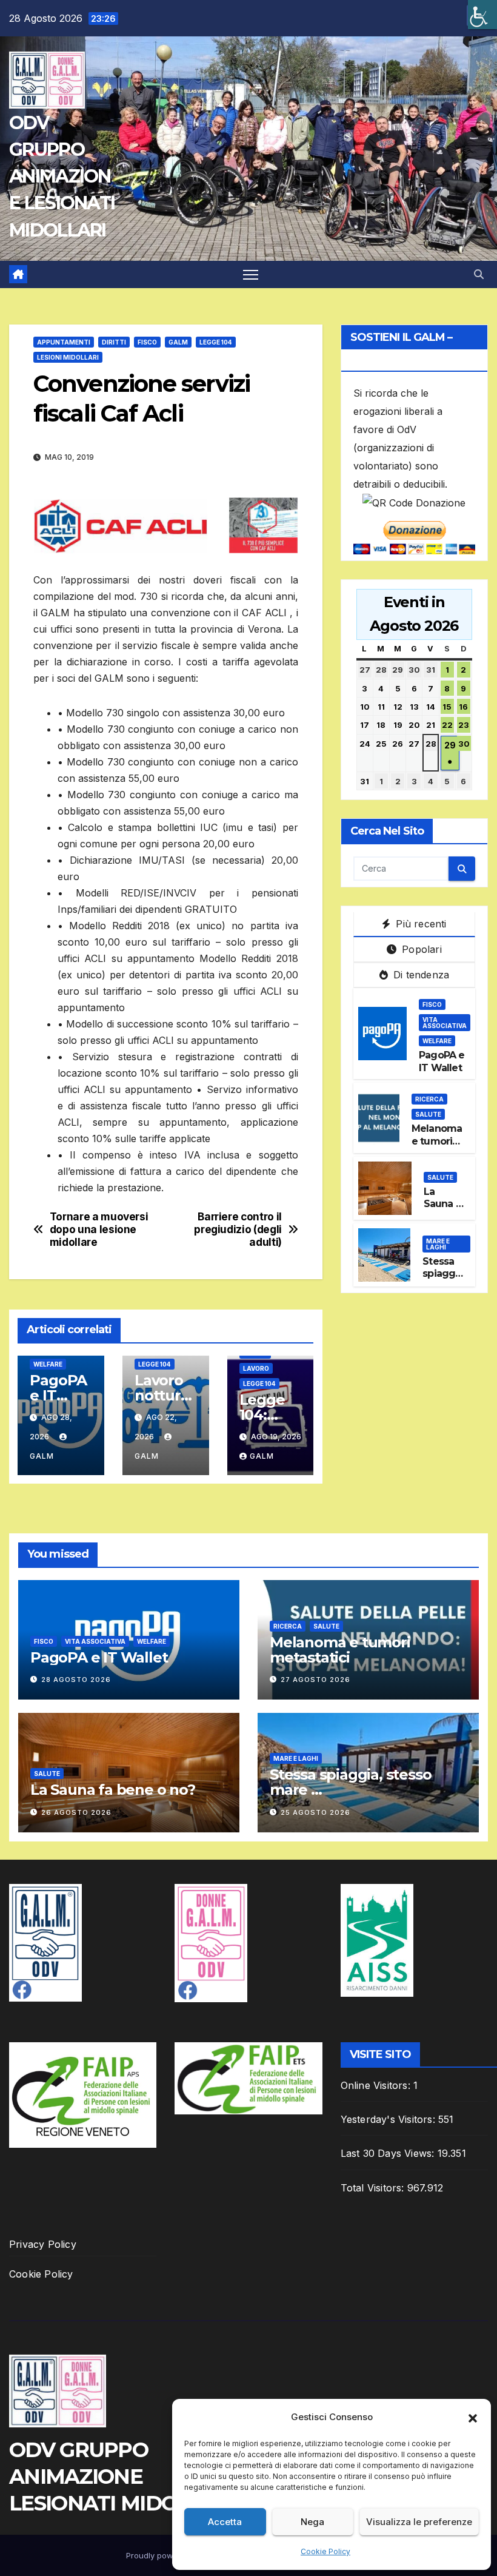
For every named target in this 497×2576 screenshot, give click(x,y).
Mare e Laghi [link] (438, 1244)
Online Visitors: (377, 2085)
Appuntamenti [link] (64, 342)
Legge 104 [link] (216, 342)
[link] (482, 15)
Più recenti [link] (419, 924)
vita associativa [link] (445, 1023)
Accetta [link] (225, 2522)
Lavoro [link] (256, 1368)
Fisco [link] (147, 342)
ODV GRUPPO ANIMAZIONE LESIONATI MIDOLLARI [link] (62, 177)
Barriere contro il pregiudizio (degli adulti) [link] (238, 1229)
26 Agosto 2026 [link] (76, 1812)
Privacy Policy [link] (43, 2244)
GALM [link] (178, 342)
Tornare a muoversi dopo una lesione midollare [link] (99, 1229)
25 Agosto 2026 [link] (315, 1812)
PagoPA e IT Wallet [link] (58, 1395)
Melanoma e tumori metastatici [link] (439, 1141)
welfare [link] (48, 1364)
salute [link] (428, 1114)
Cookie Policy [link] (325, 2551)
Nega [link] (312, 2522)
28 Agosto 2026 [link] (76, 1680)
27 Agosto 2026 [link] (315, 1680)
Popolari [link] (420, 949)
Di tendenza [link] (420, 975)
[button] (473, 2417)
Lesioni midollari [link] (68, 357)
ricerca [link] (429, 1099)
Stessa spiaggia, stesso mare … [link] (444, 1280)
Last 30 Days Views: (389, 2153)
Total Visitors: (374, 2188)
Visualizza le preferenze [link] (419, 2522)
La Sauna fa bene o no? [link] (445, 1210)
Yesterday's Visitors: (389, 2119)
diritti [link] (114, 342)
